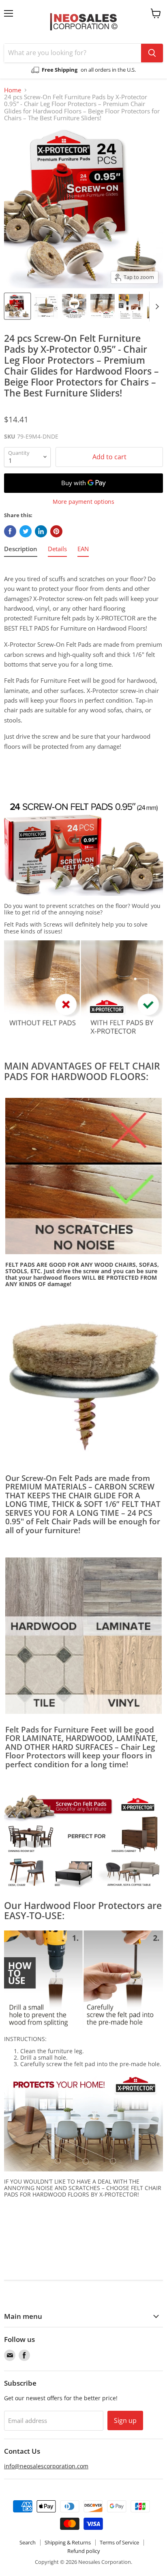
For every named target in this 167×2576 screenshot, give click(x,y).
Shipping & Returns (68, 2542)
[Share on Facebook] (10, 531)
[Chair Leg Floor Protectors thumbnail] (103, 306)
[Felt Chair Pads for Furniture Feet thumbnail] (17, 306)
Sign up (125, 2420)
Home (13, 90)
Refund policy (84, 2551)
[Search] (152, 53)
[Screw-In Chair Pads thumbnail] (74, 306)
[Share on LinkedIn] (41, 531)
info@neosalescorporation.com (46, 2466)
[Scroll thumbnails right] (156, 307)
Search (28, 2542)
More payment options (83, 502)
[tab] (21, 550)
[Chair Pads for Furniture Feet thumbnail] (131, 306)
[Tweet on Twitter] (26, 531)
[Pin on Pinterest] (56, 531)
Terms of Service (119, 2542)
